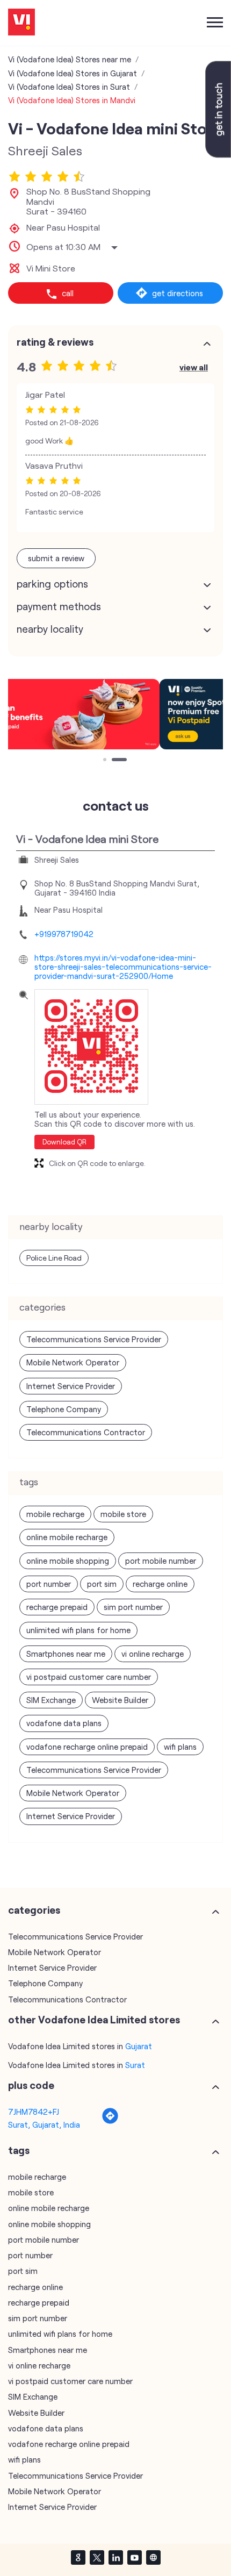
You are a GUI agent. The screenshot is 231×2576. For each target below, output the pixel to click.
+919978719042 (64, 934)
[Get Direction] (110, 2121)
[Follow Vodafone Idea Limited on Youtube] (134, 2557)
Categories (34, 1910)
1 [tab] (106, 761)
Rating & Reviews (55, 342)
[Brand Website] (153, 2557)
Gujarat (139, 2046)
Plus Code (31, 2085)
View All (194, 367)
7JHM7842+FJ (34, 2112)
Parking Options (52, 584)
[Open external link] (218, 154)
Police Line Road (54, 1258)
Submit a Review (56, 558)
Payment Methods (59, 606)
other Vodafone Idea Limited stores (94, 2020)
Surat (135, 2065)
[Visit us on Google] (78, 2557)
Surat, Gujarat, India (44, 2124)
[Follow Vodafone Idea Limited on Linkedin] (115, 2557)
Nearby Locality (50, 629)
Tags (19, 2150)
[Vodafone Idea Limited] (21, 23)
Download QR (64, 1142)
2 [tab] (114, 761)
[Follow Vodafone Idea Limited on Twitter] (97, 2557)
